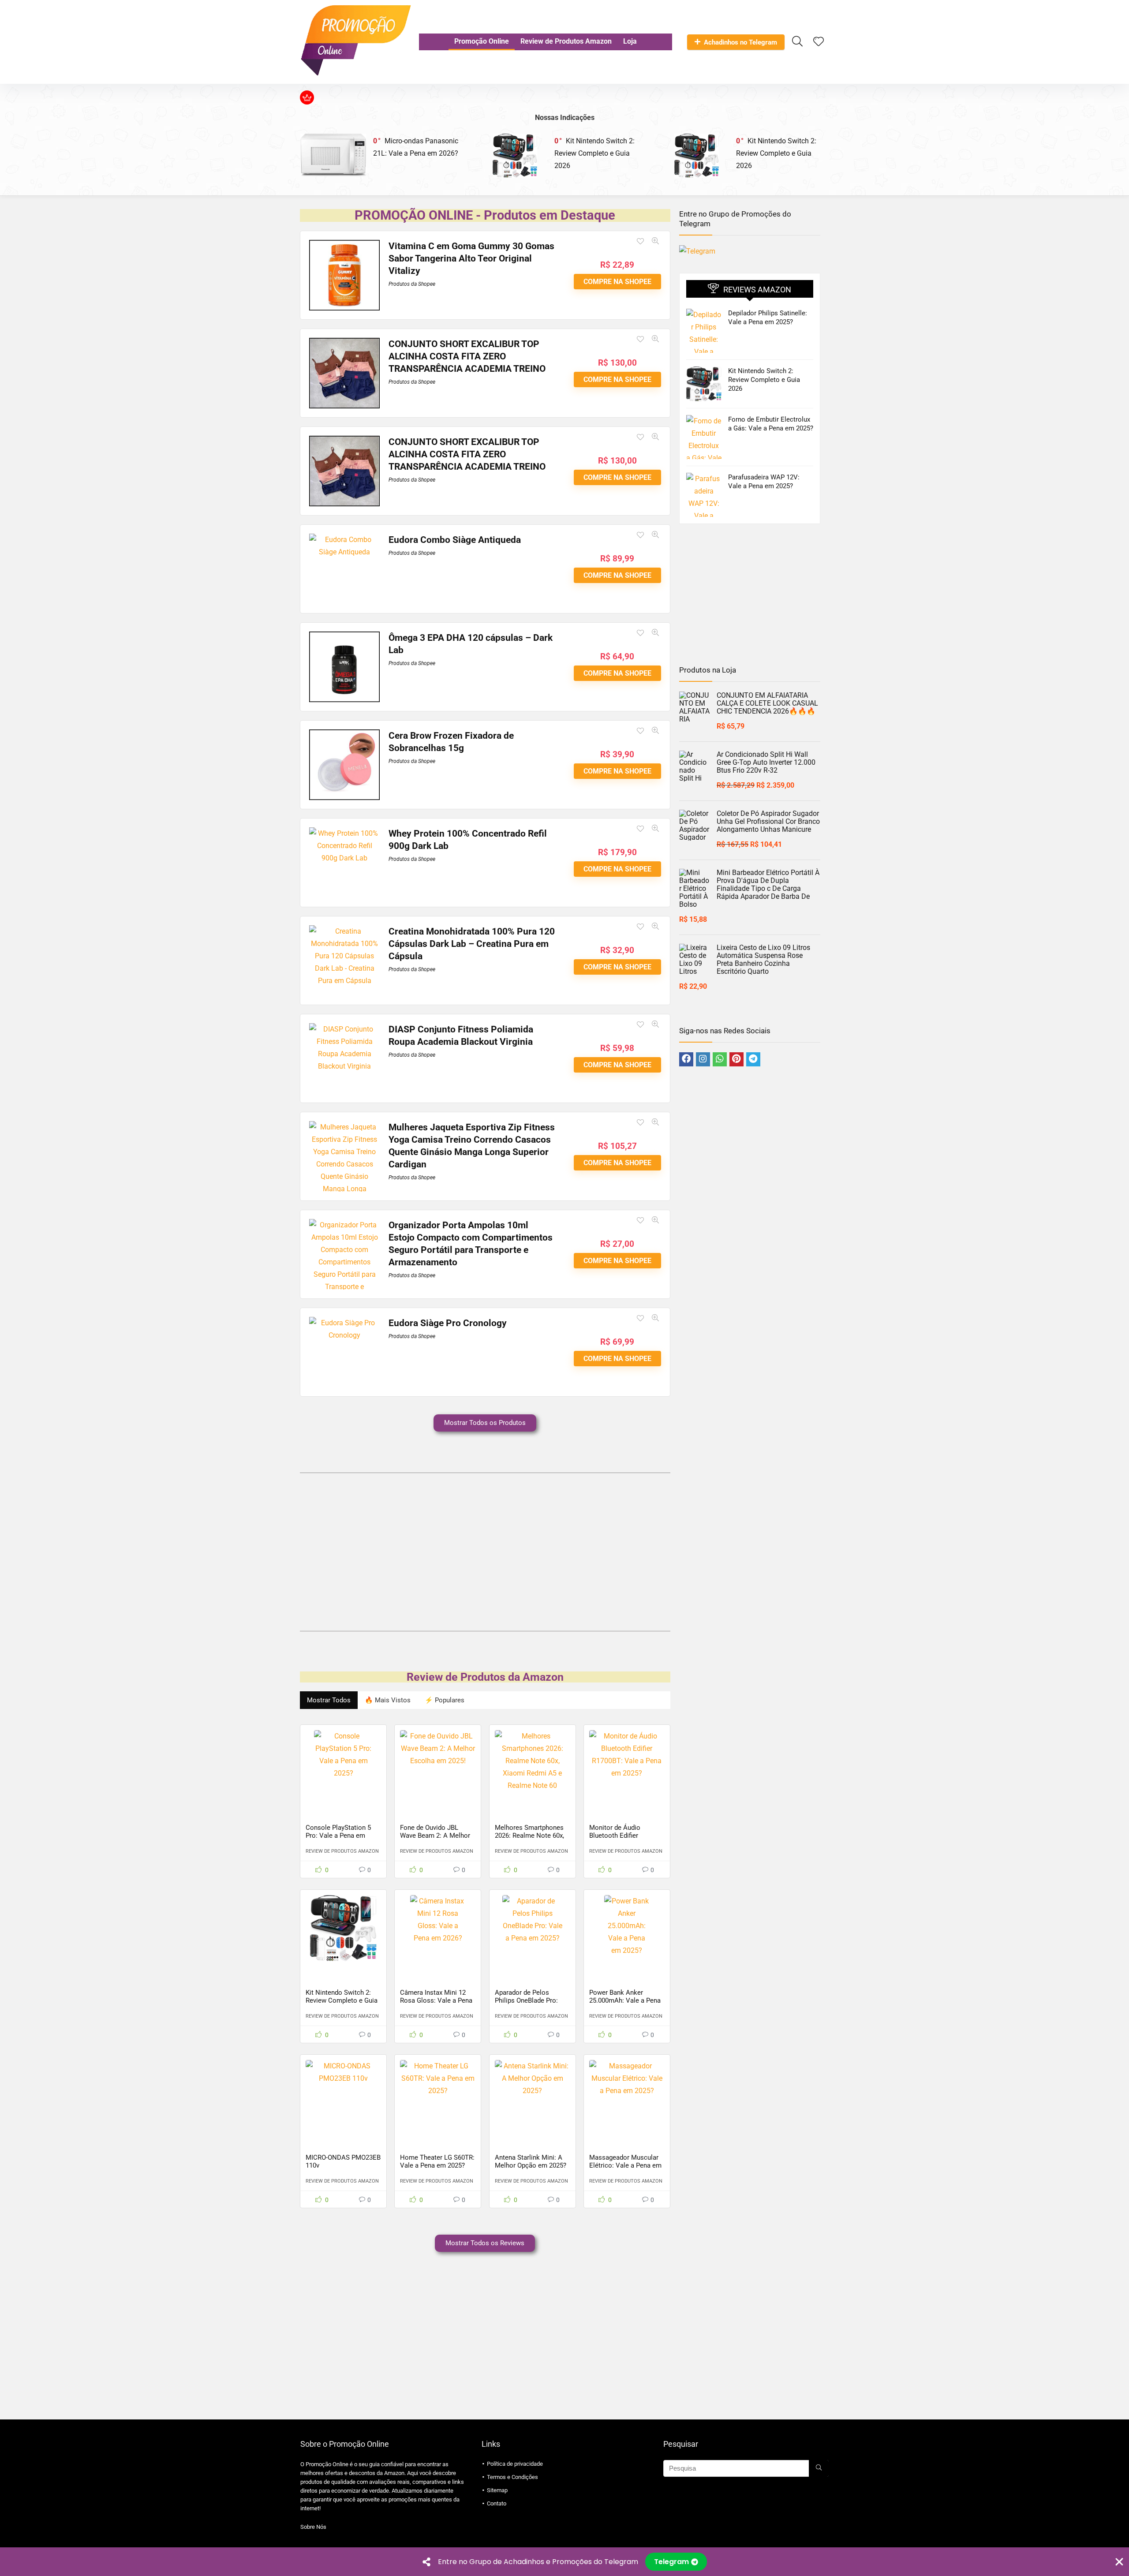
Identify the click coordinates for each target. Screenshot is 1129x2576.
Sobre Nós (313, 2527)
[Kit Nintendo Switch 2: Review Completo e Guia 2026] (343, 1928)
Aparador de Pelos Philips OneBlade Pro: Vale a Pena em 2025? (527, 2000)
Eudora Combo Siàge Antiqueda (455, 540)
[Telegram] (753, 1059)
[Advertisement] (485, 1550)
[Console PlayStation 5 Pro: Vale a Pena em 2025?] (343, 1763)
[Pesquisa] (819, 2468)
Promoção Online (482, 41)
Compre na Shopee (617, 282)
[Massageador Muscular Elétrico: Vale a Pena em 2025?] (627, 2093)
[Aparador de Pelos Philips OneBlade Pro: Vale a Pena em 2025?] (533, 1928)
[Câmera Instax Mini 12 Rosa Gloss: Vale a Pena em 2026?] (438, 1928)
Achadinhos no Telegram (740, 42)
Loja (630, 41)
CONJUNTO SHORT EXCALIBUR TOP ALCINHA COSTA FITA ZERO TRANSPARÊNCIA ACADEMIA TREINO (467, 356)
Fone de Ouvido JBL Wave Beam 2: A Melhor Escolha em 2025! (435, 1836)
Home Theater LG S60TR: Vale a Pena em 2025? (437, 2161)
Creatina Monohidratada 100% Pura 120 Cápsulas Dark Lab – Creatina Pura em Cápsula (472, 944)
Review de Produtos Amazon (566, 41)
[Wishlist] (819, 42)
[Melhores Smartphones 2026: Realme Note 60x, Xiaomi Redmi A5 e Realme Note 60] (533, 1763)
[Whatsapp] (720, 1059)
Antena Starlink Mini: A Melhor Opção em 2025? (531, 2161)
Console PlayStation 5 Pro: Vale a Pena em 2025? (338, 1836)
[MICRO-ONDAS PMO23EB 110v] (343, 2093)
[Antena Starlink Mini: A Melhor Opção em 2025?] (533, 2093)
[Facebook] (686, 1059)
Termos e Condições (512, 2477)
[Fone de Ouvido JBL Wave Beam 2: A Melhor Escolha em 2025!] (438, 1763)
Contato (497, 2503)
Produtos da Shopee (412, 284)
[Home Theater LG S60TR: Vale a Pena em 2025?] (438, 2093)
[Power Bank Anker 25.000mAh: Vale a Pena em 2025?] (627, 1928)
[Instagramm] (703, 1059)
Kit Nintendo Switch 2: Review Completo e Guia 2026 (594, 153)
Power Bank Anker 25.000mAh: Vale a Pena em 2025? (625, 2000)
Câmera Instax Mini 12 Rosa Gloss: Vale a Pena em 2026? (436, 2000)
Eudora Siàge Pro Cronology (448, 1323)
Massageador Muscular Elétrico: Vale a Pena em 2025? (625, 2165)
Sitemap (497, 2490)
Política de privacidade (515, 2464)
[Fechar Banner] (1119, 2562)
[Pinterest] (736, 1059)
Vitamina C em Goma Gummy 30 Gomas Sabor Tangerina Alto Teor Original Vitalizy (471, 258)
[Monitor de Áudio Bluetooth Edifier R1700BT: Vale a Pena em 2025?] (627, 1763)
